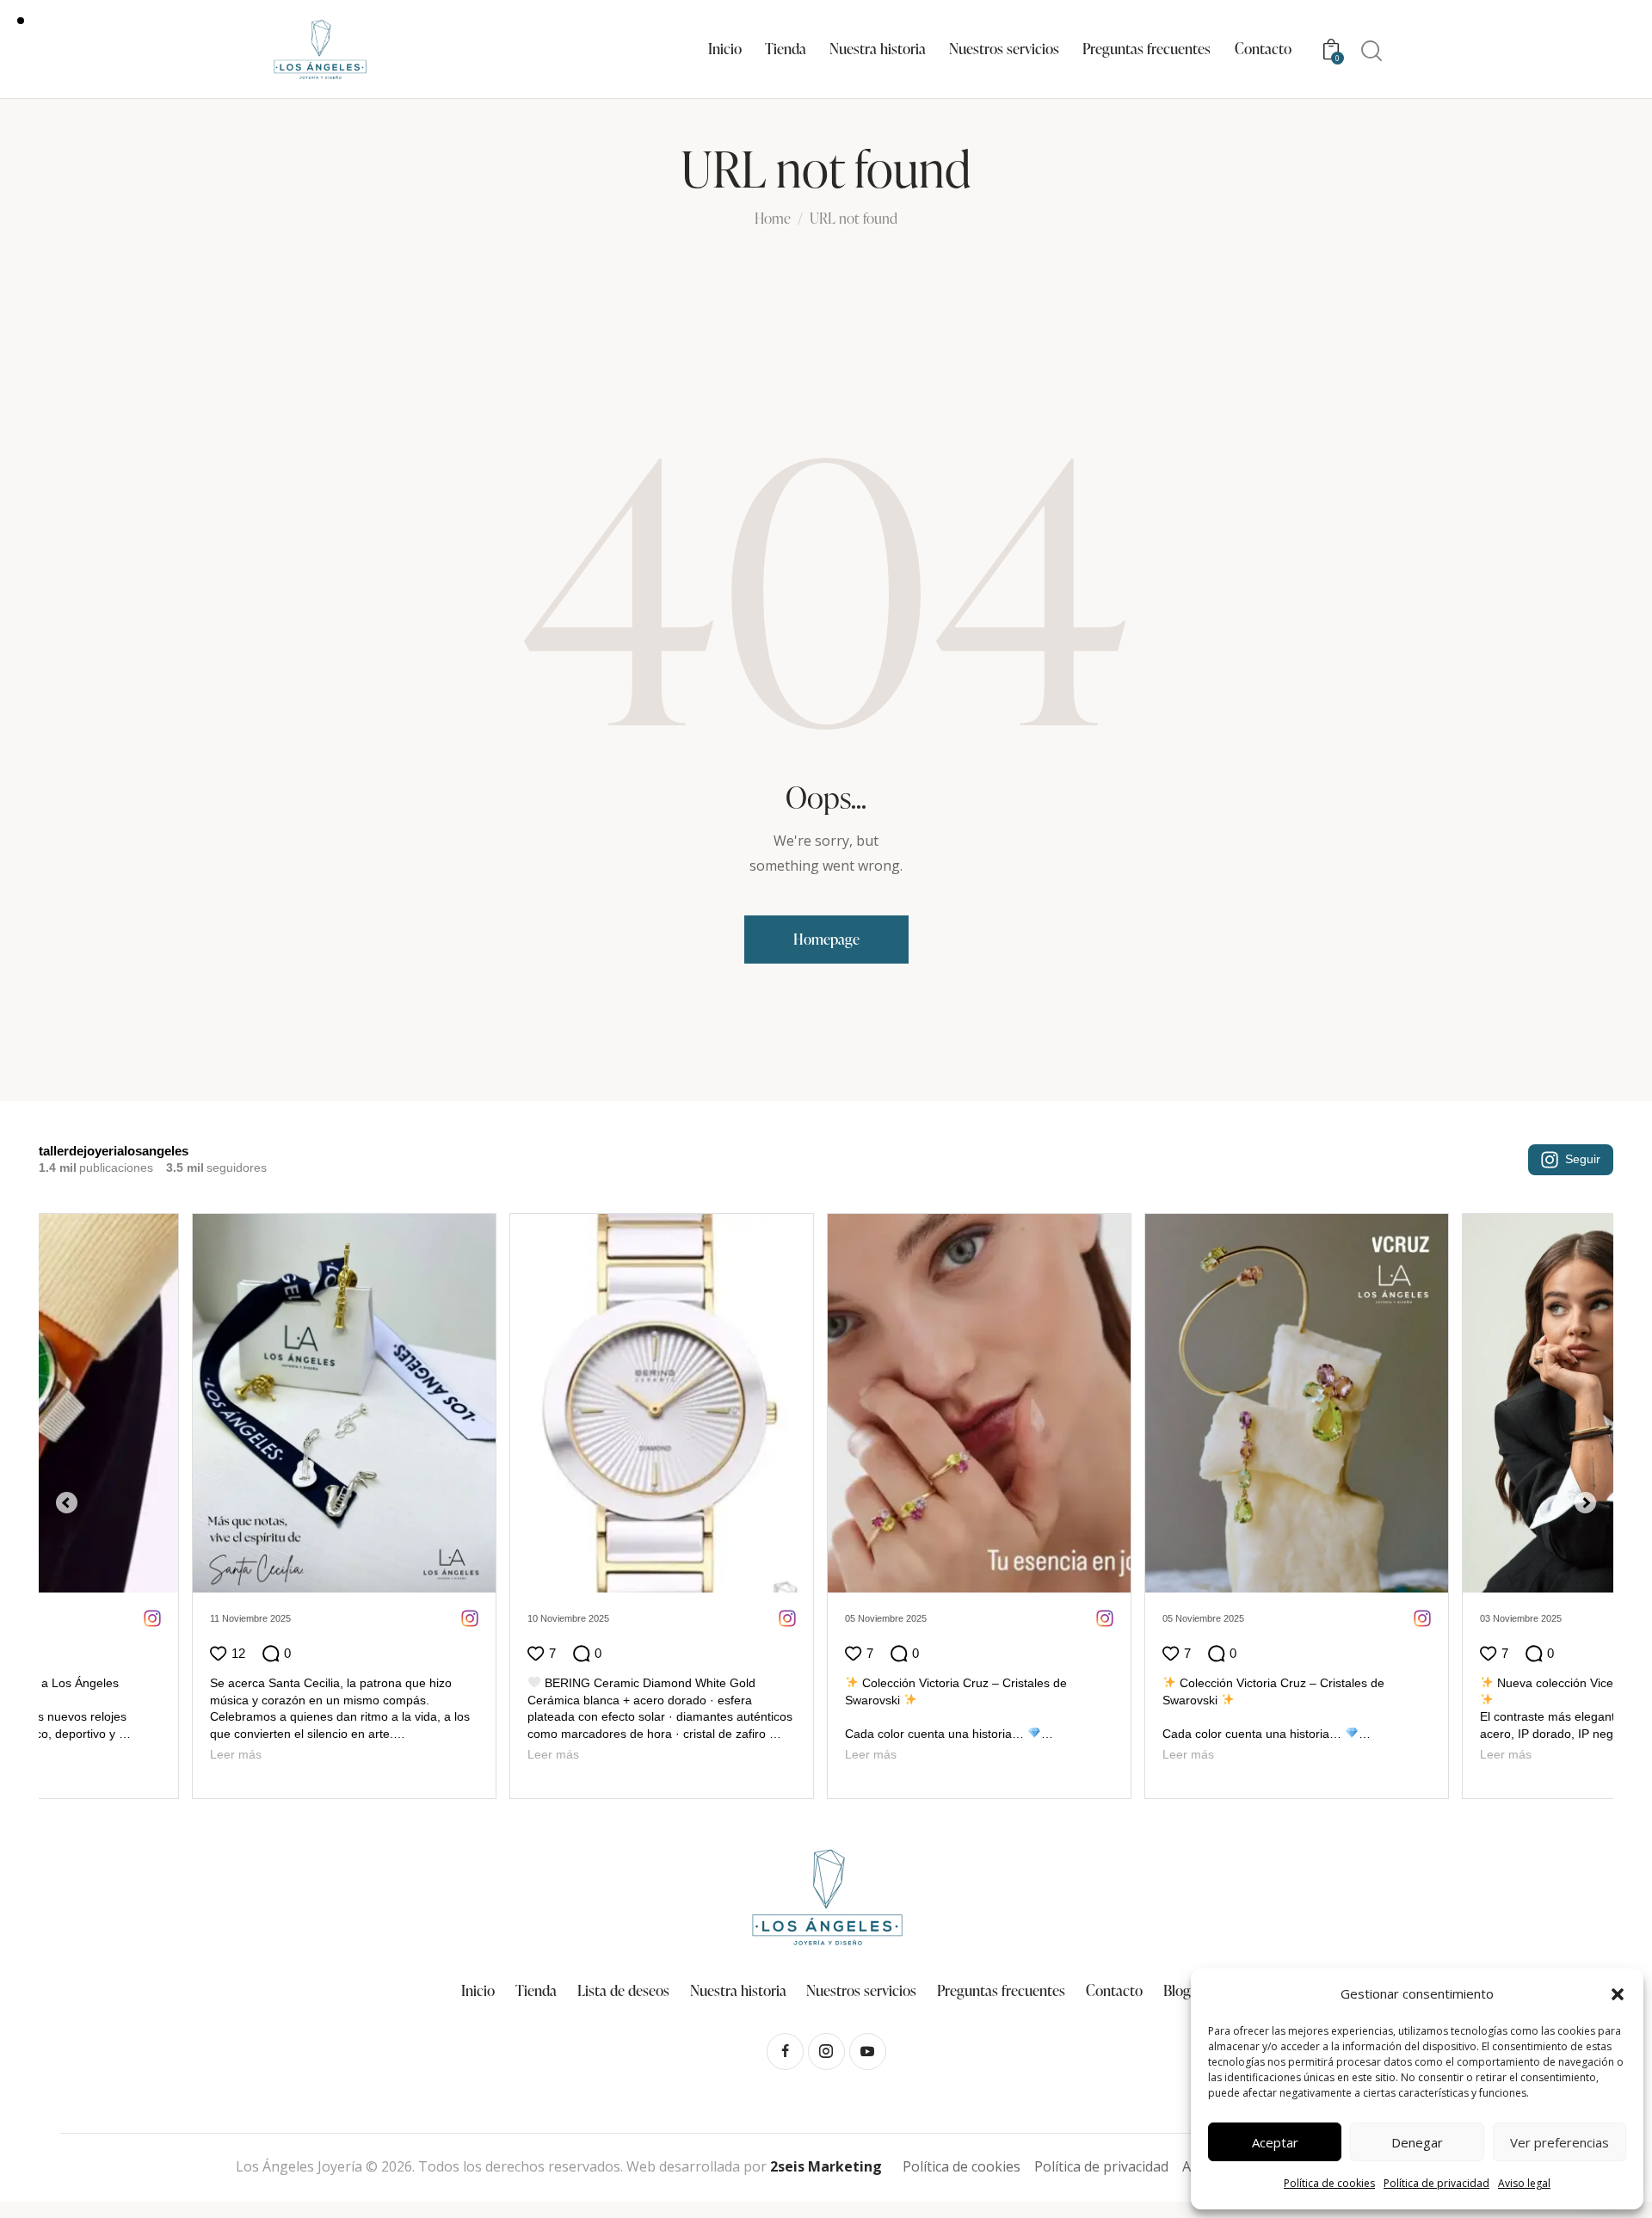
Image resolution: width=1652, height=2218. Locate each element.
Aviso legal (1524, 2183)
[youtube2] (868, 2034)
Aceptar (1275, 2142)
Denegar (1417, 2142)
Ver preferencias (1560, 2142)
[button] (1618, 1994)
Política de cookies (1329, 2183)
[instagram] (826, 2034)
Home (773, 219)
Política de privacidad (1436, 2183)
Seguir (1583, 1159)
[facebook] (785, 2034)
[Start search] (1372, 51)
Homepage (826, 939)
